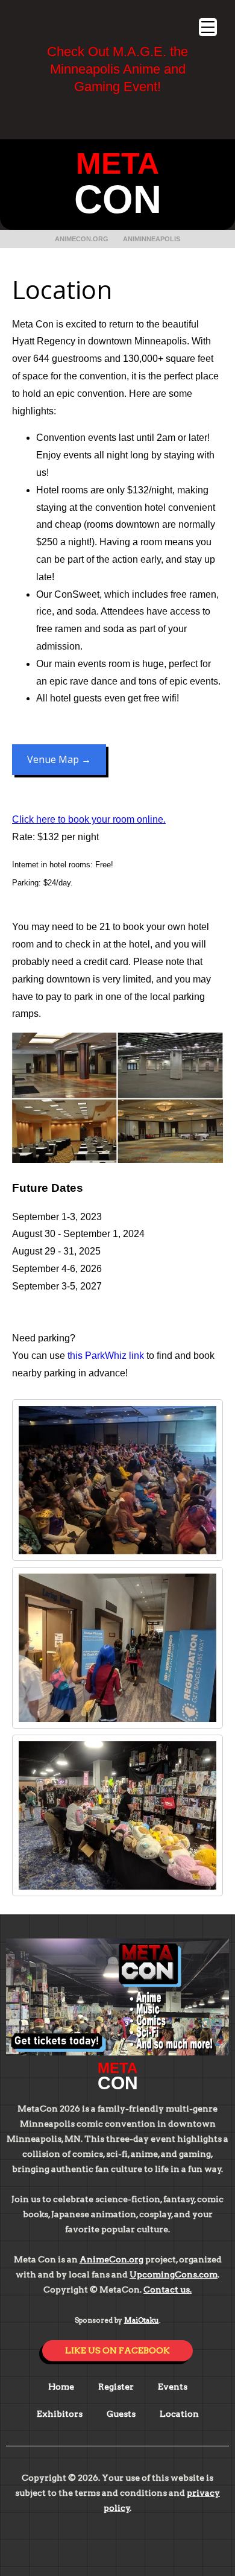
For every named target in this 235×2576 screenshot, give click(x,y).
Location (179, 2414)
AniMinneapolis (152, 239)
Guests (121, 2414)
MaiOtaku (142, 2320)
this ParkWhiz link (106, 1356)
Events (173, 2387)
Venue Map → (59, 759)
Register (116, 2387)
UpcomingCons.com (174, 2274)
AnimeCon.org (82, 239)
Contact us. (168, 2290)
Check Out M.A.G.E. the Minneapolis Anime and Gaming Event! (117, 69)
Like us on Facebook (117, 2350)
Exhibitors (60, 2414)
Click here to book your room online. (89, 819)
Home (61, 2387)
